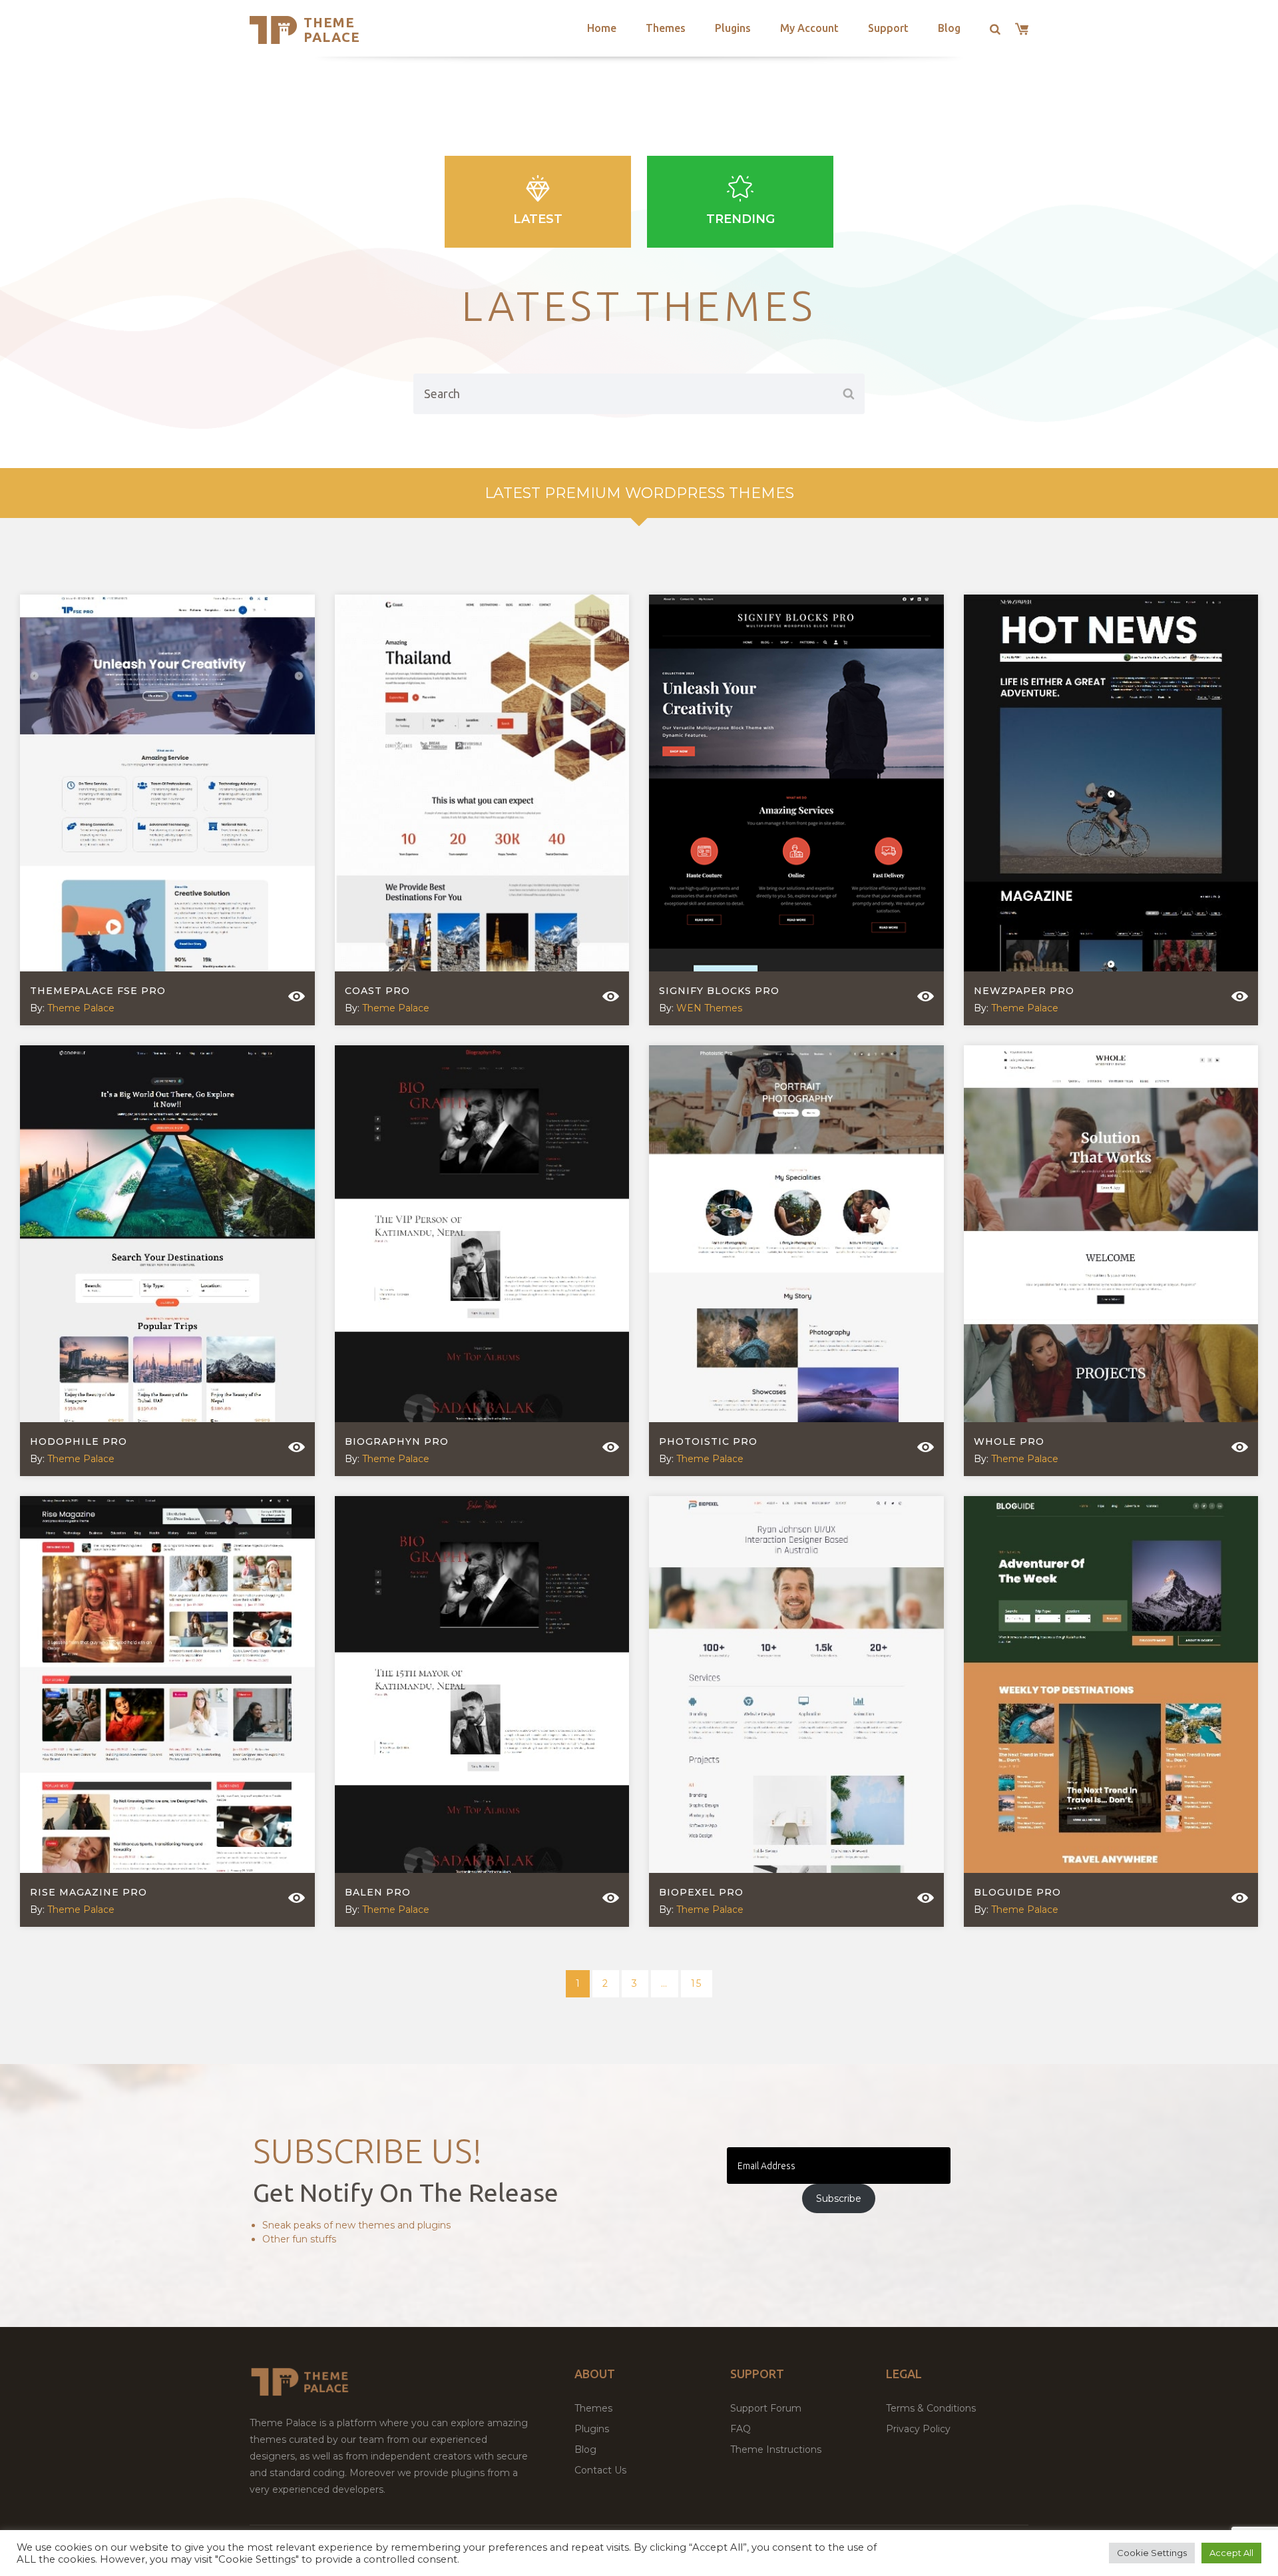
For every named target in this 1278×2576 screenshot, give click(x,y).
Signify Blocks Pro (719, 991)
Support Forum (766, 2408)
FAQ (741, 2429)
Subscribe (839, 2198)
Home (602, 28)
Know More (157, 812)
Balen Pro (378, 1892)
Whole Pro (1009, 1441)
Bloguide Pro (1017, 1892)
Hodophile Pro (79, 1441)
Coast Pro (377, 991)
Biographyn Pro (397, 1441)
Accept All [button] (1231, 2553)
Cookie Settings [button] (1152, 2553)
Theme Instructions (776, 2449)
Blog (949, 28)
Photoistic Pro (708, 1441)
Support (888, 28)
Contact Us (600, 2470)
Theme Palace (332, 30)
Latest (538, 219)
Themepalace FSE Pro (98, 991)
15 (697, 1983)
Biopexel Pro (701, 1892)
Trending (741, 219)
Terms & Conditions (931, 2408)
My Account (809, 28)
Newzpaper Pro (1024, 991)
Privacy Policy (918, 2429)
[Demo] (297, 996)
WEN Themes (709, 1008)
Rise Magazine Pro (89, 1892)
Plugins (733, 28)
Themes (666, 28)
